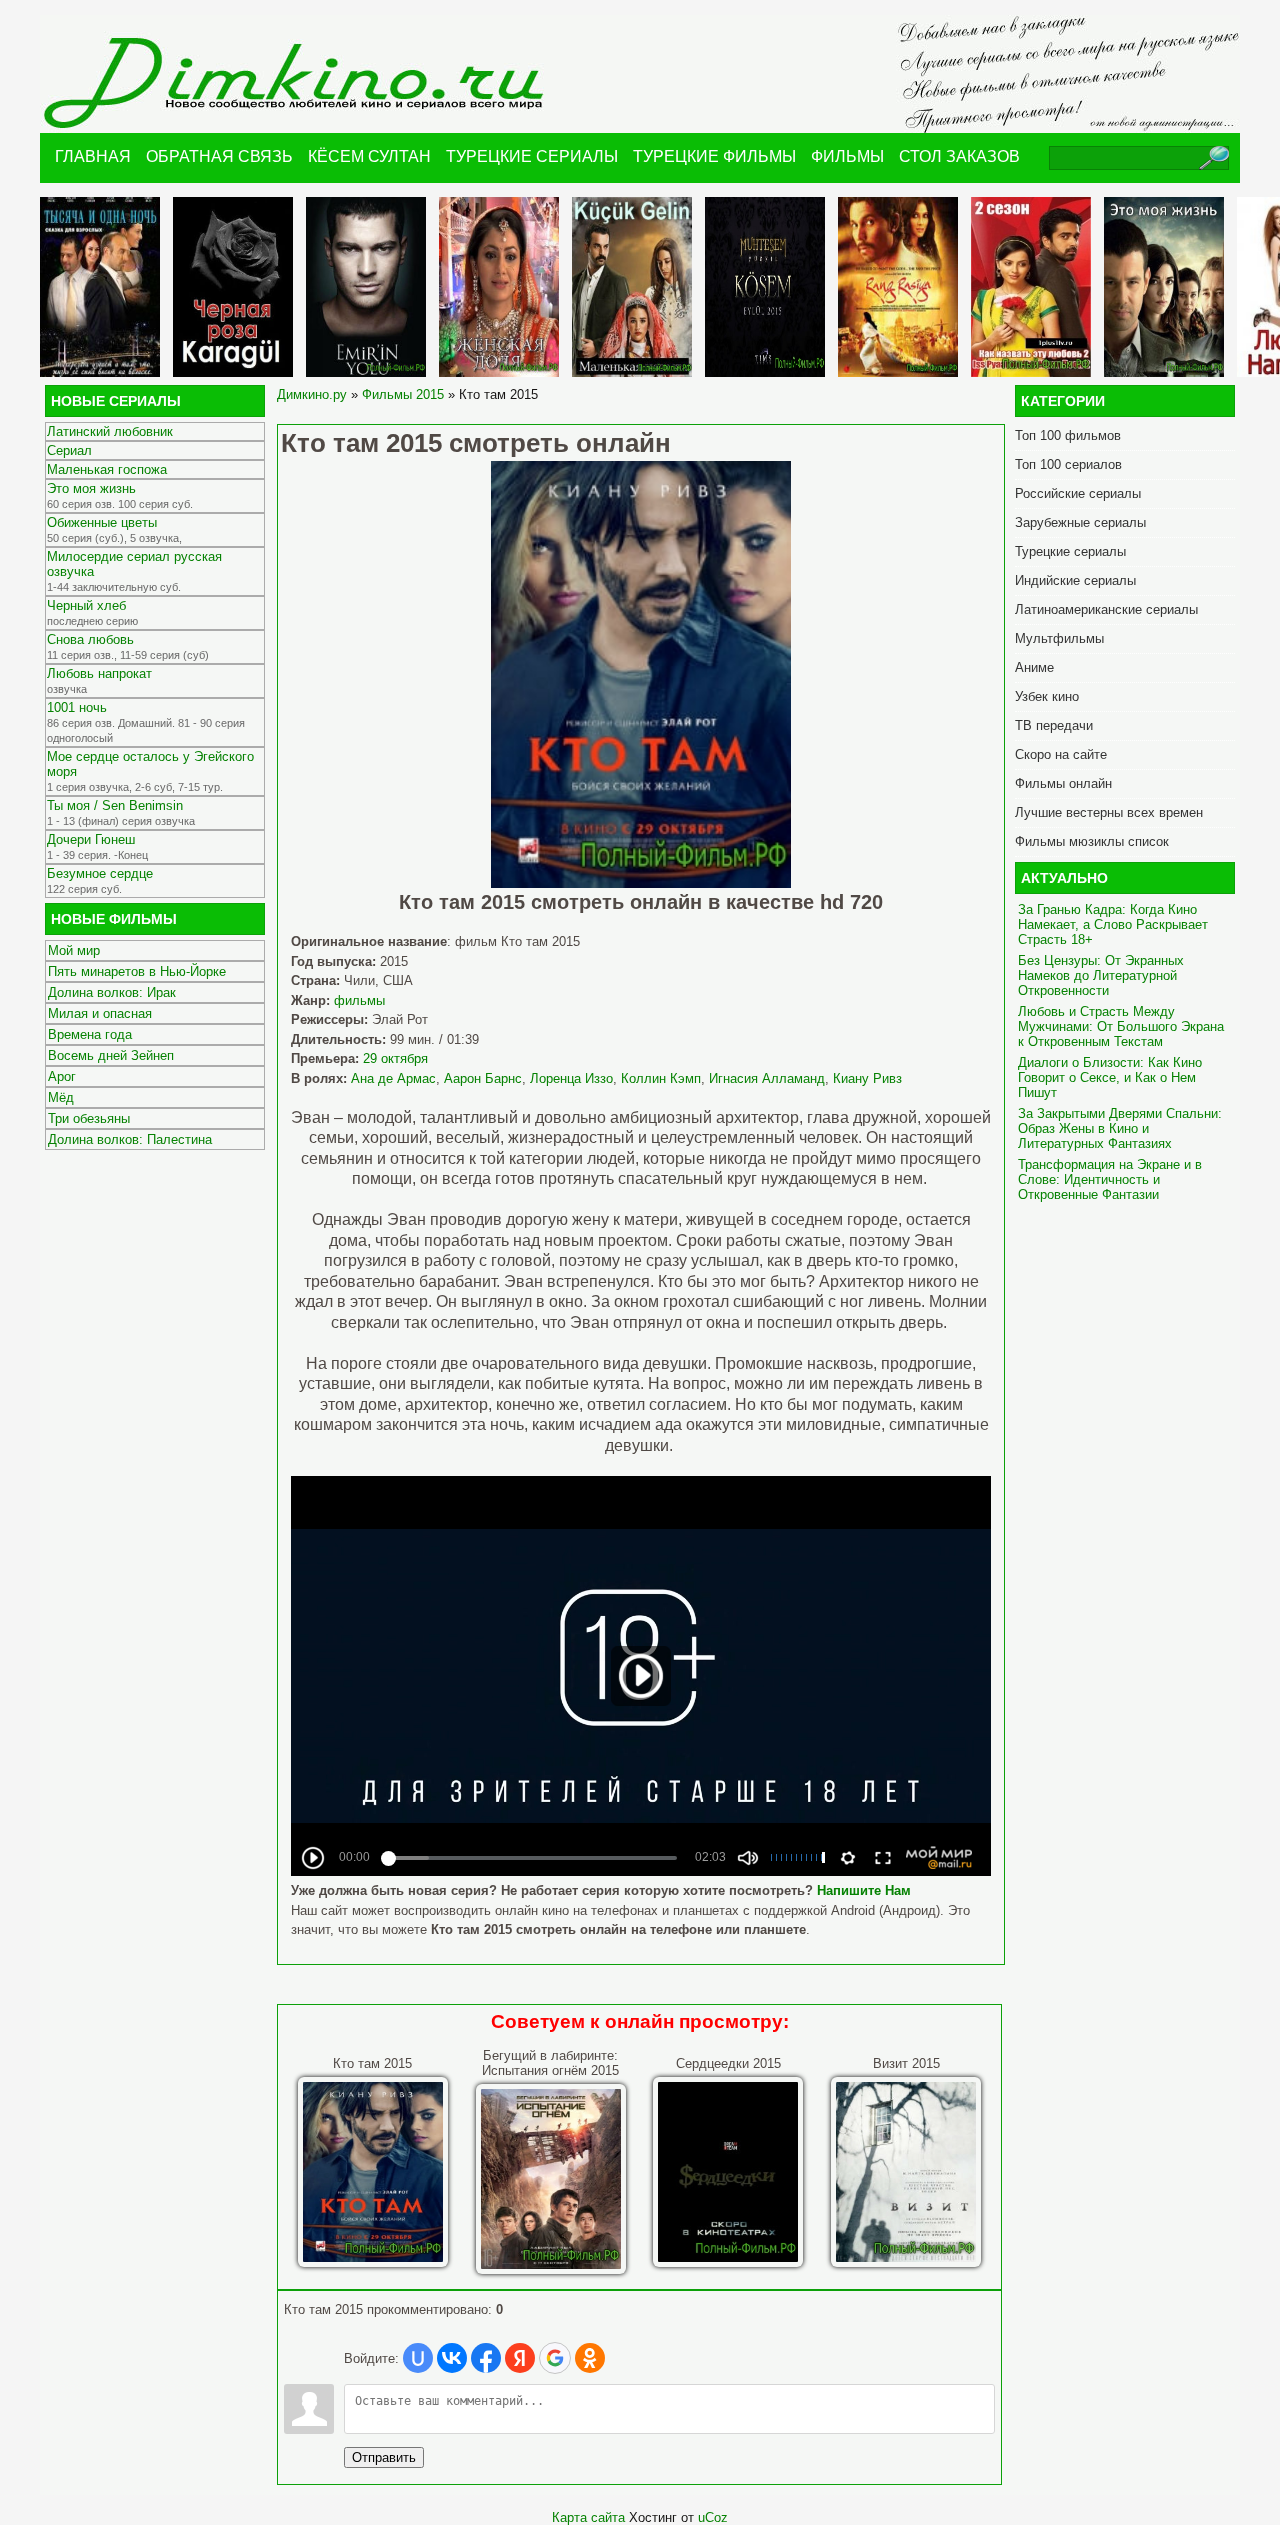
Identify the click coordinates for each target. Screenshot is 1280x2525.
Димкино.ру (312, 394)
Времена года (90, 1034)
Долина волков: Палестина (130, 1139)
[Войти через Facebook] (486, 2358)
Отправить (384, 2457)
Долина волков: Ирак (112, 992)
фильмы (359, 1000)
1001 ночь (77, 707)
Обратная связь (219, 156)
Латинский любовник (110, 431)
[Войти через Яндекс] (520, 2358)
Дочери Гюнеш (91, 839)
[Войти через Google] (555, 2358)
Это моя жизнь (91, 488)
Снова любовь (90, 639)
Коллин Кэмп (661, 1078)
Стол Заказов (959, 156)
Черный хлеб (86, 605)
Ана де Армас (393, 1078)
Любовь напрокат (99, 673)
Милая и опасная (100, 1013)
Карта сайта (588, 2517)
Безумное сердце (100, 873)
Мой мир (74, 950)
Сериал (69, 450)
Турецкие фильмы (714, 156)
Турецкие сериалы (532, 156)
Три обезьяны (89, 1118)
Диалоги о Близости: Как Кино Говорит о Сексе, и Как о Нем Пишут (1110, 1077)
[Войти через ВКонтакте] (452, 2358)
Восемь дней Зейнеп (111, 1055)
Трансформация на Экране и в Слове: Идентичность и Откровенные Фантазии (1110, 1179)
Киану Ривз (867, 1078)
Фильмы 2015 (403, 394)
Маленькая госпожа (107, 469)
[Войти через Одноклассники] (590, 2358)
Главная (93, 156)
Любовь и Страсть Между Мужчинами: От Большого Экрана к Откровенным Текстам (1121, 1026)
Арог (62, 1076)
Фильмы (847, 156)
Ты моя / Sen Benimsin (115, 805)
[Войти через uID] (418, 2358)
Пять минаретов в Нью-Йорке (137, 971)
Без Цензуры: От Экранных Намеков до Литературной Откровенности (1101, 975)
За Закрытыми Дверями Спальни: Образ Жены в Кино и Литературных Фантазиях (1120, 1128)
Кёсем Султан (369, 156)
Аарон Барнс (483, 1078)
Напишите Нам (864, 1890)
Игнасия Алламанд (767, 1078)
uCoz (713, 2517)
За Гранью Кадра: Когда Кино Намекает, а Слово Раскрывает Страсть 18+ (1113, 924)
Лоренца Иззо (571, 1078)
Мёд (61, 1097)
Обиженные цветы (102, 522)
